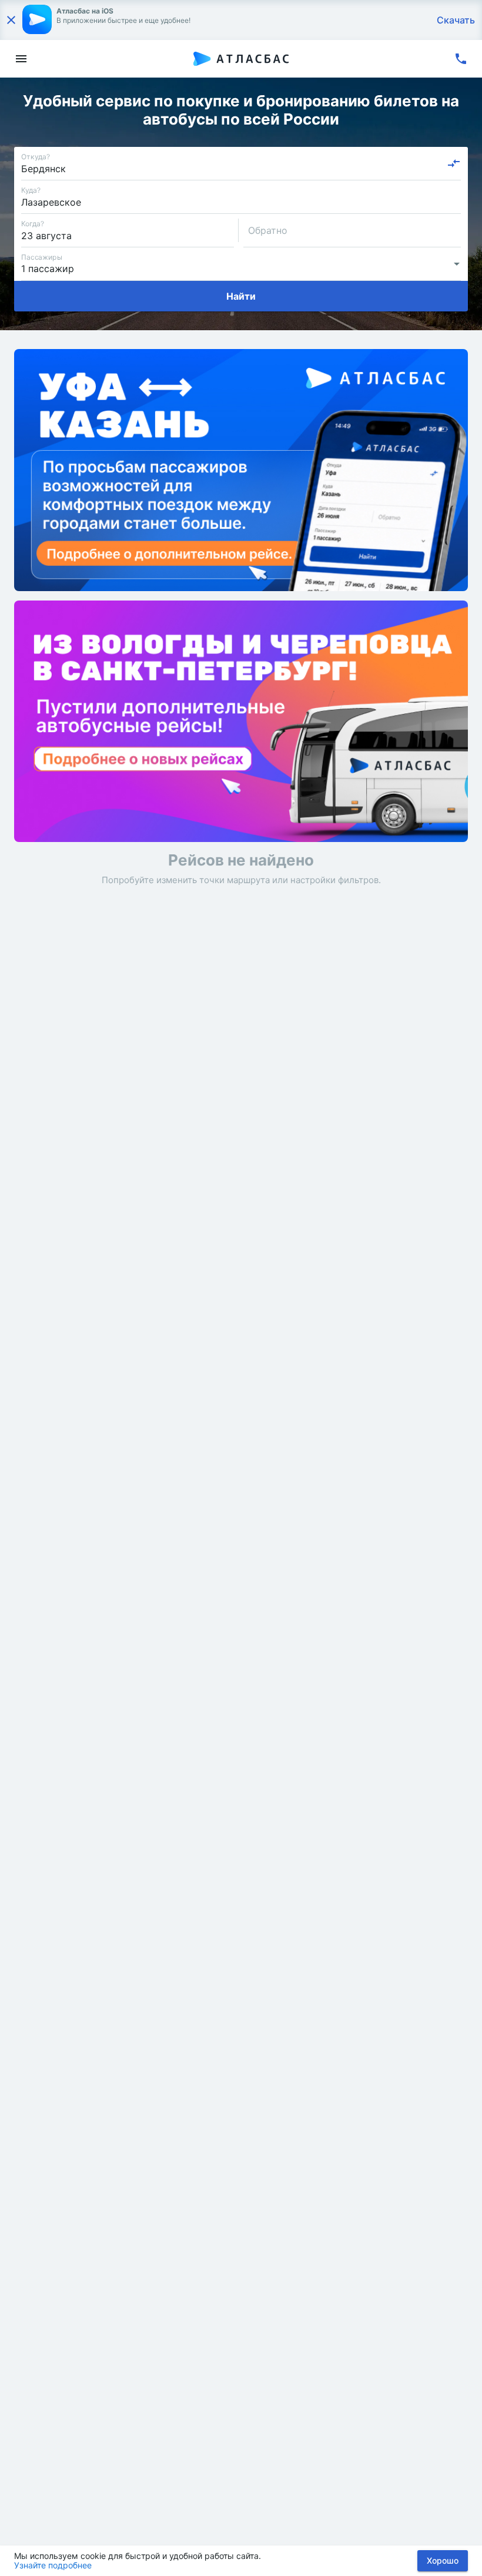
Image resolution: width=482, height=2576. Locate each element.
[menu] (21, 59)
